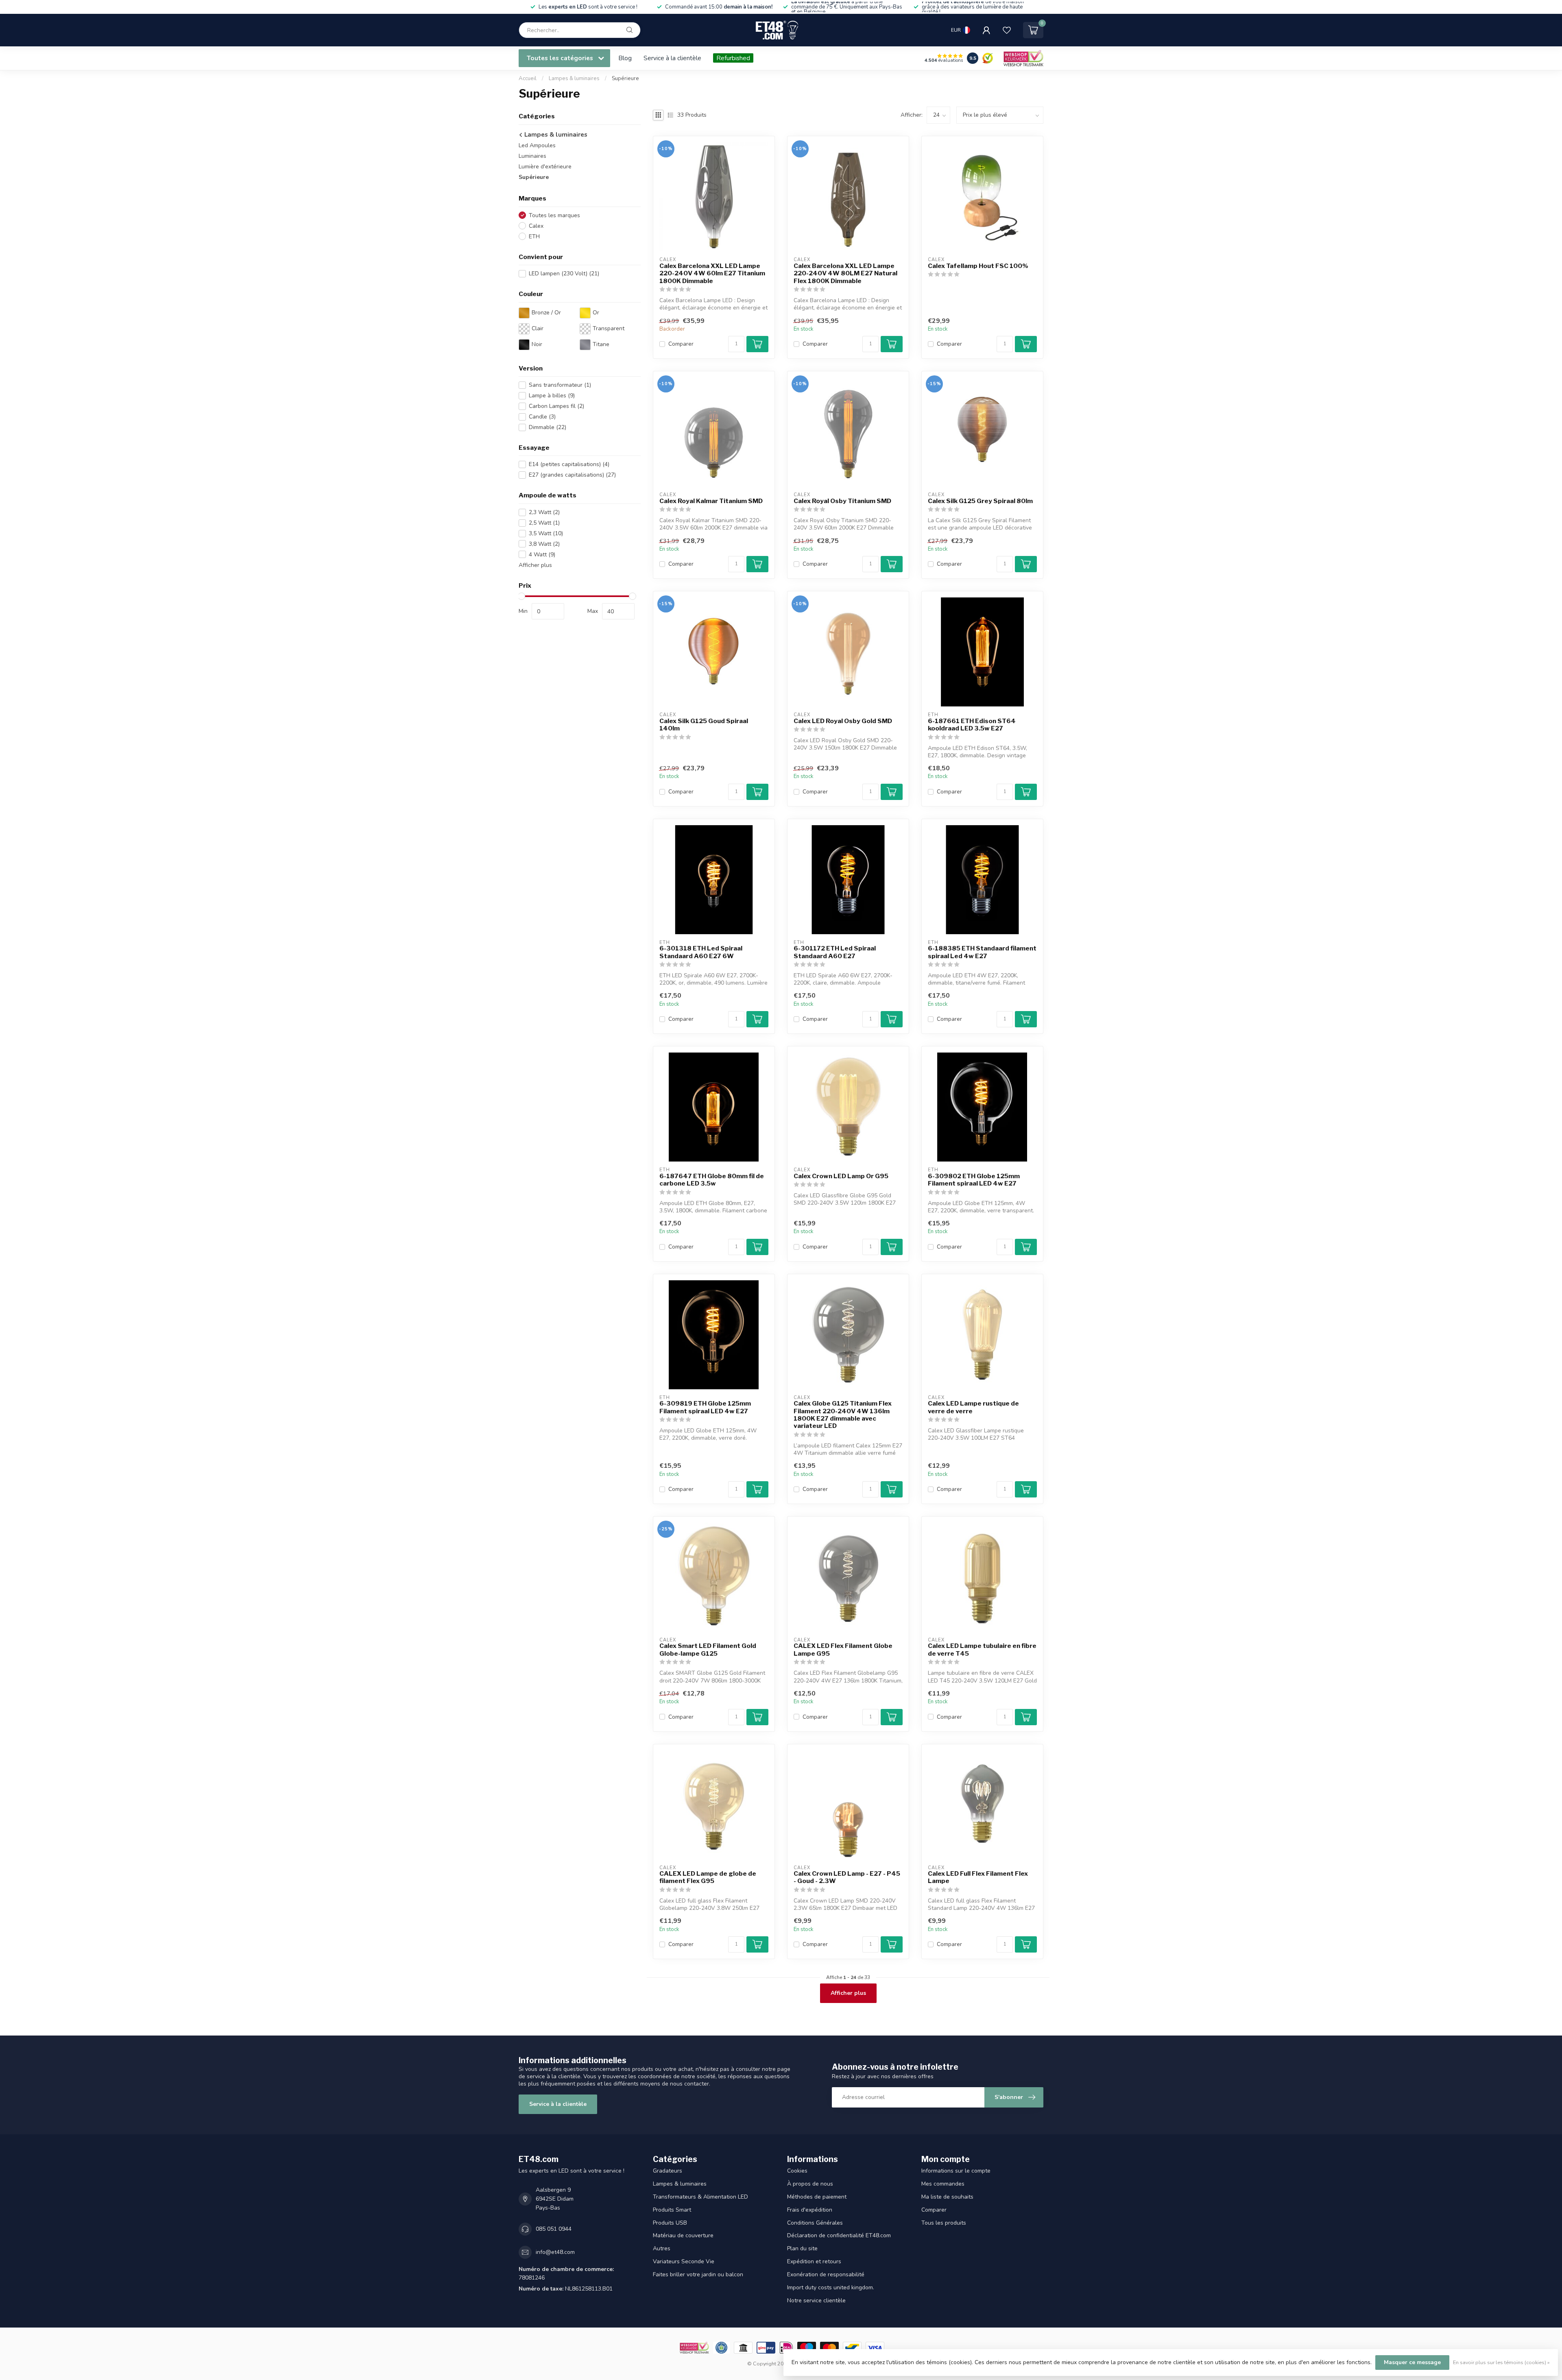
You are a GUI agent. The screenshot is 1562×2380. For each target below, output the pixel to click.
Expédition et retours (814, 2261)
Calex (536, 226)
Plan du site (802, 2248)
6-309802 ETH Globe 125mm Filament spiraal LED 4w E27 (974, 1180)
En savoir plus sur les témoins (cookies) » (1501, 2362)
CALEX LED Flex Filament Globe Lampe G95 (843, 1650)
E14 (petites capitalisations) (569, 464)
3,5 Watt (546, 533)
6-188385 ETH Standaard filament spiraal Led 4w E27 (982, 952)
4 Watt (542, 555)
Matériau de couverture (683, 2235)
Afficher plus (535, 565)
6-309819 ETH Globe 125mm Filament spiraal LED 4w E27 (705, 1407)
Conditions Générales (815, 2223)
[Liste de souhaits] (1007, 30)
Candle (542, 417)
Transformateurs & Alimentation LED (700, 2197)
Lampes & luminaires (575, 78)
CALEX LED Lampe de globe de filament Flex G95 (708, 1877)
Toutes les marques (554, 215)
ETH (534, 236)
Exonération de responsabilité (826, 2274)
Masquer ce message (1412, 2362)
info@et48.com (555, 2252)
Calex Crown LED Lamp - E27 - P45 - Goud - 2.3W (847, 1877)
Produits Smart (672, 2210)
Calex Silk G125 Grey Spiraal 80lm (980, 501)
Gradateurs (668, 2171)
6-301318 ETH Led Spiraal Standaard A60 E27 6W (701, 952)
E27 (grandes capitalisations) (572, 475)
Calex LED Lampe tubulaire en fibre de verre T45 (982, 1650)
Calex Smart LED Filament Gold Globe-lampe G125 (708, 1650)
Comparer (681, 344)
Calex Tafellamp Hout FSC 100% (978, 266)
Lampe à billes (552, 396)
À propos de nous (810, 2184)
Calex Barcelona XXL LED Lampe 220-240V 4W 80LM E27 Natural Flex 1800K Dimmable (845, 274)
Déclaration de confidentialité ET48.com (839, 2235)
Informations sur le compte (956, 2171)
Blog (625, 58)
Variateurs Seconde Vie (684, 2261)
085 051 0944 (554, 2229)
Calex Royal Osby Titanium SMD (842, 501)
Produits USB (670, 2223)
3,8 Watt (544, 544)
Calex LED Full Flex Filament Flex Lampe (978, 1877)
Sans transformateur (560, 385)
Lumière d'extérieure (545, 167)
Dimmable (548, 427)
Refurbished (733, 58)
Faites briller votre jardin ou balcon (698, 2274)
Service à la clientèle (672, 58)
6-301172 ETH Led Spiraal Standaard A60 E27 (835, 952)
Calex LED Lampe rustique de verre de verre (973, 1407)
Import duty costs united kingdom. (831, 2287)
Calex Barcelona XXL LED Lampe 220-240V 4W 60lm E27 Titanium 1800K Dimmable (712, 274)
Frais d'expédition (810, 2210)
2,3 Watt (544, 512)
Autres (662, 2248)
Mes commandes (943, 2184)
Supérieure (625, 78)
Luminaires (532, 156)
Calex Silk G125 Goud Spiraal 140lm (704, 725)
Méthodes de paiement (817, 2197)
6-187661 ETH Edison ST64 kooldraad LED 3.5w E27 (972, 725)
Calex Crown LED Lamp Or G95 (841, 1176)
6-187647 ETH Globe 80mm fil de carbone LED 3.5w (712, 1180)
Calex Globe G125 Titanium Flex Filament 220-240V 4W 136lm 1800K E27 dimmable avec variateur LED (843, 1415)
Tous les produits (944, 2223)
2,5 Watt (544, 523)
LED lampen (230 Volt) (564, 274)
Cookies (797, 2171)
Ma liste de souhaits (947, 2197)
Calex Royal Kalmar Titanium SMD (711, 501)
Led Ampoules (537, 145)
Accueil (528, 78)
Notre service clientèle (816, 2300)
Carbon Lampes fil (556, 406)
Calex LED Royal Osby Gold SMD (843, 721)
